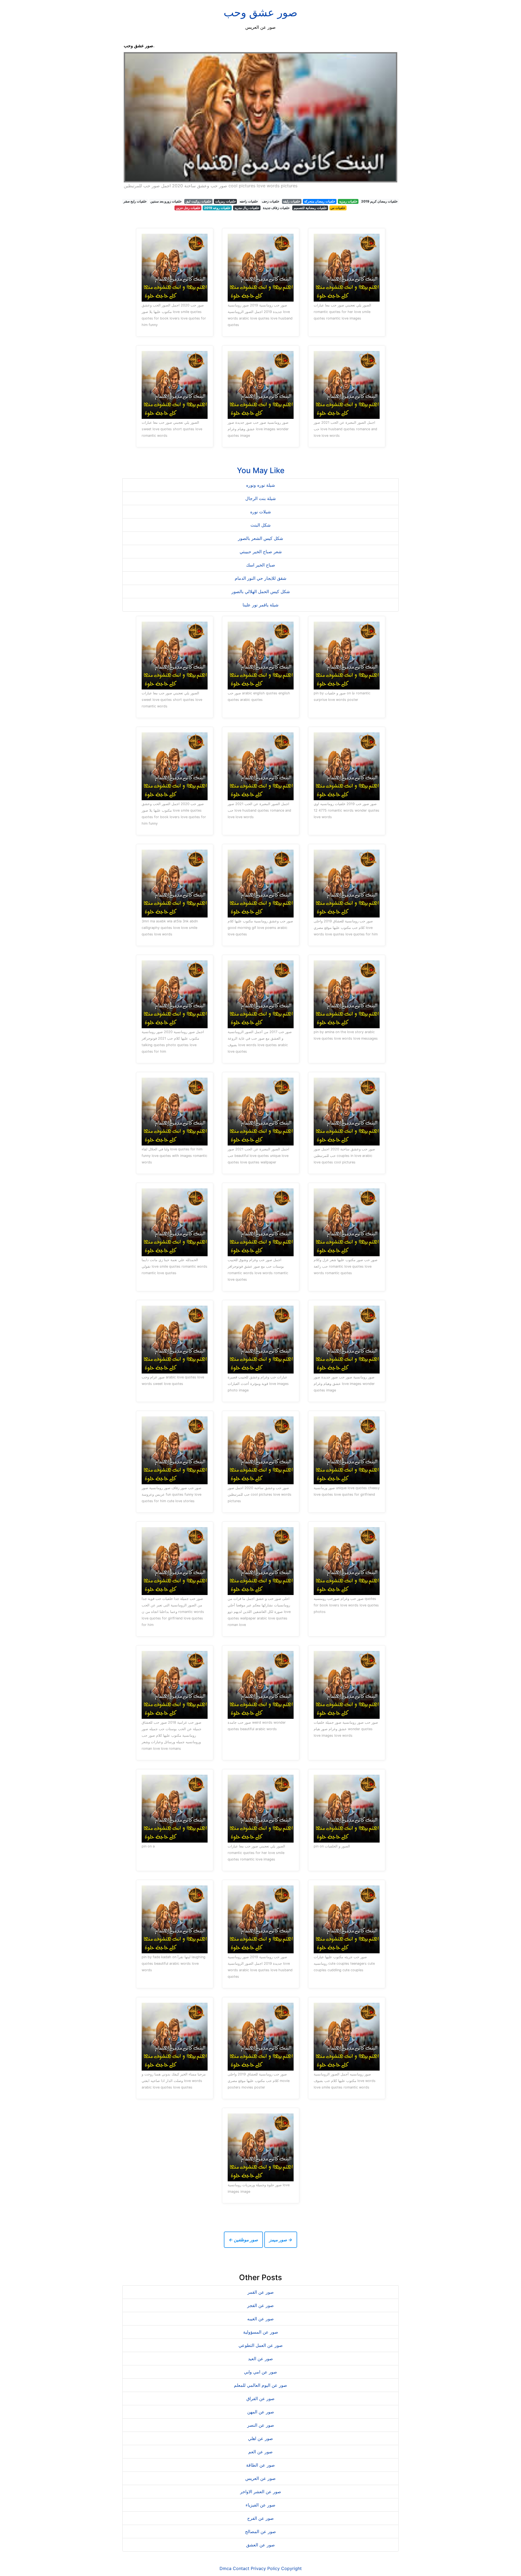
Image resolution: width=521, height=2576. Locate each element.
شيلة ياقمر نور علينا (260, 605)
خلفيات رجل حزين (188, 208)
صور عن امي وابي (260, 2372)
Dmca (225, 2568)
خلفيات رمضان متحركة (320, 201)
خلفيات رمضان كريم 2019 (379, 201)
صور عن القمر (261, 2292)
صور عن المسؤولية (261, 2332)
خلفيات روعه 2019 (217, 208)
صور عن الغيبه (260, 2319)
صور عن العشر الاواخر (261, 2492)
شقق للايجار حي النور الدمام (260, 578)
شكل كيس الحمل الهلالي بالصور (261, 591)
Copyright (291, 2568)
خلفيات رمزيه (348, 201)
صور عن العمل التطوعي (261, 2345)
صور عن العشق (260, 2545)
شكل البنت (260, 525)
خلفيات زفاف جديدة (276, 208)
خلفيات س (338, 208)
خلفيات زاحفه (249, 201)
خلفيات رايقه (292, 201)
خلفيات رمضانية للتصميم (310, 208)
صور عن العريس (260, 2478)
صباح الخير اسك (261, 565)
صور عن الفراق (260, 2398)
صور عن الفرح (260, 2518)
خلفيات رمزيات (225, 201)
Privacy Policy (265, 2568)
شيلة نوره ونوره (260, 485)
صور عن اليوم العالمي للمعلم (260, 2385)
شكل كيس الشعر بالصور (260, 538)
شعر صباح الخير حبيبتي (261, 552)
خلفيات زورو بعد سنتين (166, 201)
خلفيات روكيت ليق (198, 201)
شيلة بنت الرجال (260, 498)
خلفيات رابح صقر (135, 201)
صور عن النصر (261, 2425)
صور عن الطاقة (260, 2465)
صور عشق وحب (260, 12)
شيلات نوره (260, 512)
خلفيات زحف (271, 201)
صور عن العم (260, 2452)
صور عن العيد (260, 2359)
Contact (241, 2568)
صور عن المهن (261, 2412)
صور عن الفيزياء (260, 2505)
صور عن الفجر (260, 2305)
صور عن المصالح (260, 2531)
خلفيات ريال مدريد (247, 208)
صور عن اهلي (260, 2438)
